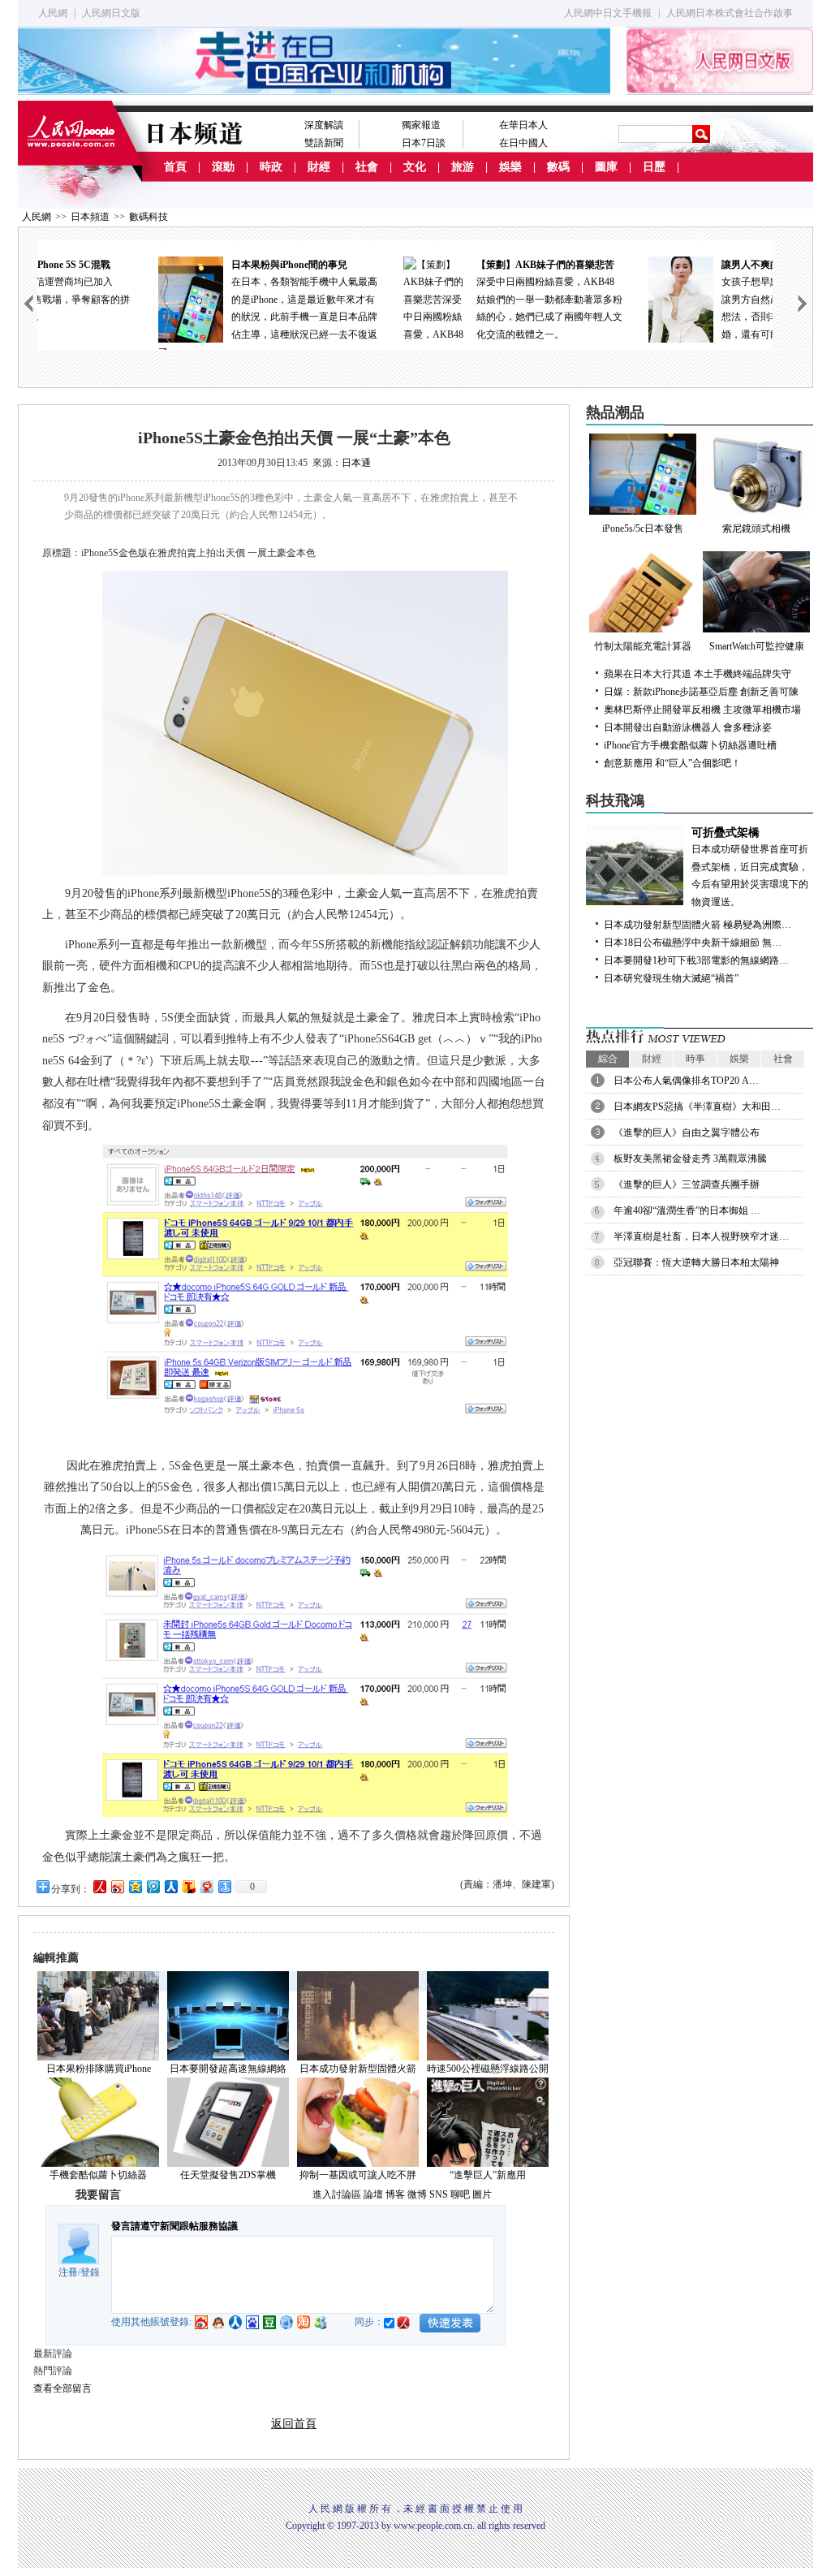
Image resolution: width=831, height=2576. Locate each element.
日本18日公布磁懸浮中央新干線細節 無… (693, 943)
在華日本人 (523, 125)
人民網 (53, 13)
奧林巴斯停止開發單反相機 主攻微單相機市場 (702, 710)
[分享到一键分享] (224, 1886)
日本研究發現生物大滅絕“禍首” (671, 978)
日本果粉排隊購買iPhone (99, 2069)
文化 (415, 167)
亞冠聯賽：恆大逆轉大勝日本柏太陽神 (696, 1262)
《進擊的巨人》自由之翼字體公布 (687, 1133)
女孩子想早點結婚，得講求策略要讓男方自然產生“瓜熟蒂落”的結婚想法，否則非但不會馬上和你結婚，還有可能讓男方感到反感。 (687, 300)
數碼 (558, 167)
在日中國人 (523, 143)
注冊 (68, 2272)
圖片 (482, 2194)
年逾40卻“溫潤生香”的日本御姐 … (687, 1210)
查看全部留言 (62, 2388)
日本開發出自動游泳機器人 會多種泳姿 (688, 727)
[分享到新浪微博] (117, 1886)
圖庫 (606, 167)
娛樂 (510, 167)
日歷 (654, 167)
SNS (439, 2194)
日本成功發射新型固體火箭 (358, 2069)
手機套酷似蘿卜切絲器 (98, 2175)
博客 (395, 2194)
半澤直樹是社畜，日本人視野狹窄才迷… (701, 1236)
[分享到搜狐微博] (188, 1886)
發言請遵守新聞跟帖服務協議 (174, 2226)
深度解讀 (324, 125)
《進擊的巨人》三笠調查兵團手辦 (687, 1184)
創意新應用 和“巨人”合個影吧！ (672, 763)
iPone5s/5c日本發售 (643, 529)
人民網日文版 (111, 13)
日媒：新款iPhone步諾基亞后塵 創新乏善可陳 (701, 692)
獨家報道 (421, 125)
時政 (271, 167)
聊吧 (460, 2194)
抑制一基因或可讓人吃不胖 (358, 2175)
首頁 (175, 167)
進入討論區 (337, 2194)
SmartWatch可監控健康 (757, 646)
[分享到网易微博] (206, 1886)
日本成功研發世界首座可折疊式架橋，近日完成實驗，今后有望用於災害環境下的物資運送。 (750, 867)
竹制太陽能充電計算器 (643, 646)
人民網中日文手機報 (608, 13)
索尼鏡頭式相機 (756, 529)
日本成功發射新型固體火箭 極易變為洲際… (698, 925)
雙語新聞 (324, 143)
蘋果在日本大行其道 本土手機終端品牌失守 (698, 674)
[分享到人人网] (170, 1886)
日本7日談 (424, 143)
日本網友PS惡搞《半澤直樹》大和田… (697, 1107)
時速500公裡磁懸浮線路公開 (488, 2069)
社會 (367, 167)
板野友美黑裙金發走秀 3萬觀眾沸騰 (690, 1159)
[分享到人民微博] (99, 1886)
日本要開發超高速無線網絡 (228, 2069)
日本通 (356, 463)
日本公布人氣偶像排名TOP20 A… (686, 1081)
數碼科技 (149, 217)
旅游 (463, 167)
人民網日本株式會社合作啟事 (730, 13)
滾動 (223, 167)
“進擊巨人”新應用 (488, 2175)
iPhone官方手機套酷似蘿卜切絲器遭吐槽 (690, 745)
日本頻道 (90, 217)
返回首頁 (294, 2424)
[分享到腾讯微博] (153, 1886)
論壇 (373, 2194)
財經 (319, 167)
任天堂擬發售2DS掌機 (228, 2175)
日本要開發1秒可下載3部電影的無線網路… (696, 960)
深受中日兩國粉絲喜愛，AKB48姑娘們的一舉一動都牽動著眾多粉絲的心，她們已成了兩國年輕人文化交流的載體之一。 (441, 300)
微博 (417, 2194)
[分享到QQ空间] (135, 1886)
